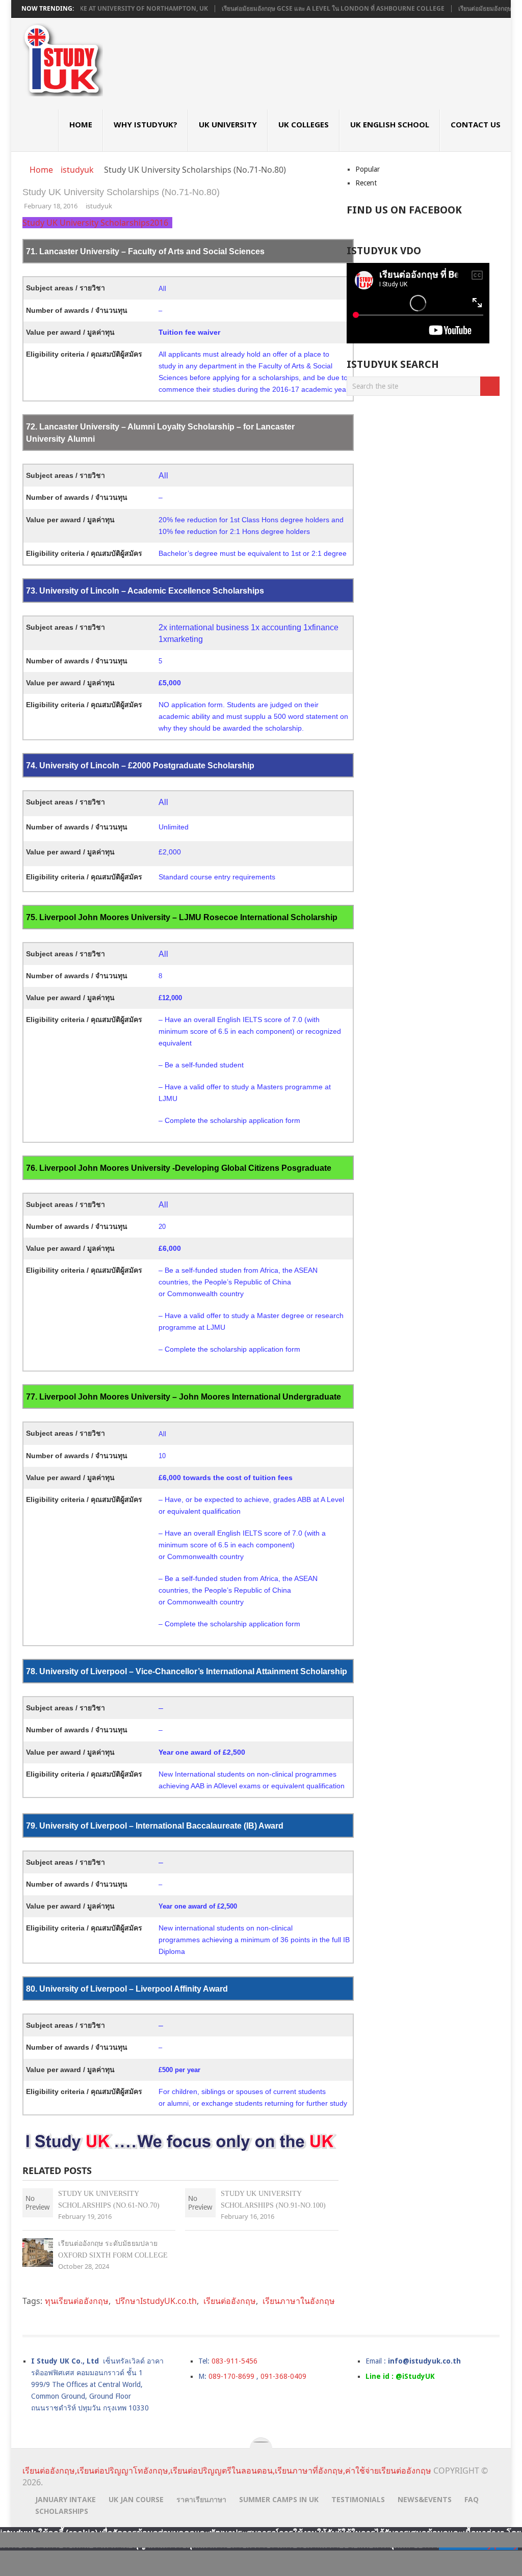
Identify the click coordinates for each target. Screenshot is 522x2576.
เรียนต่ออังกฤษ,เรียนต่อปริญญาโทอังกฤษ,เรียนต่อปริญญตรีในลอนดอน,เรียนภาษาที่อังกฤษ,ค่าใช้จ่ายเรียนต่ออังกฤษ (227, 2471)
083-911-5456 (234, 2361)
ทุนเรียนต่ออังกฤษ (77, 2301)
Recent (366, 183)
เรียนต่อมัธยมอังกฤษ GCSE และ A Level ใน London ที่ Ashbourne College (292, 9)
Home (81, 124)
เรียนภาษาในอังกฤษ (299, 2301)
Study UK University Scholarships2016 (96, 223)
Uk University (228, 124)
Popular (368, 169)
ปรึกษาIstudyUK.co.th (156, 2301)
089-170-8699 (231, 2376)
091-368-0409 (283, 2376)
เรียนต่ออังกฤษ (230, 2301)
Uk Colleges (304, 124)
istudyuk (99, 206)
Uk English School (390, 124)
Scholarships (62, 2511)
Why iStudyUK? (146, 124)
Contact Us (476, 124)
